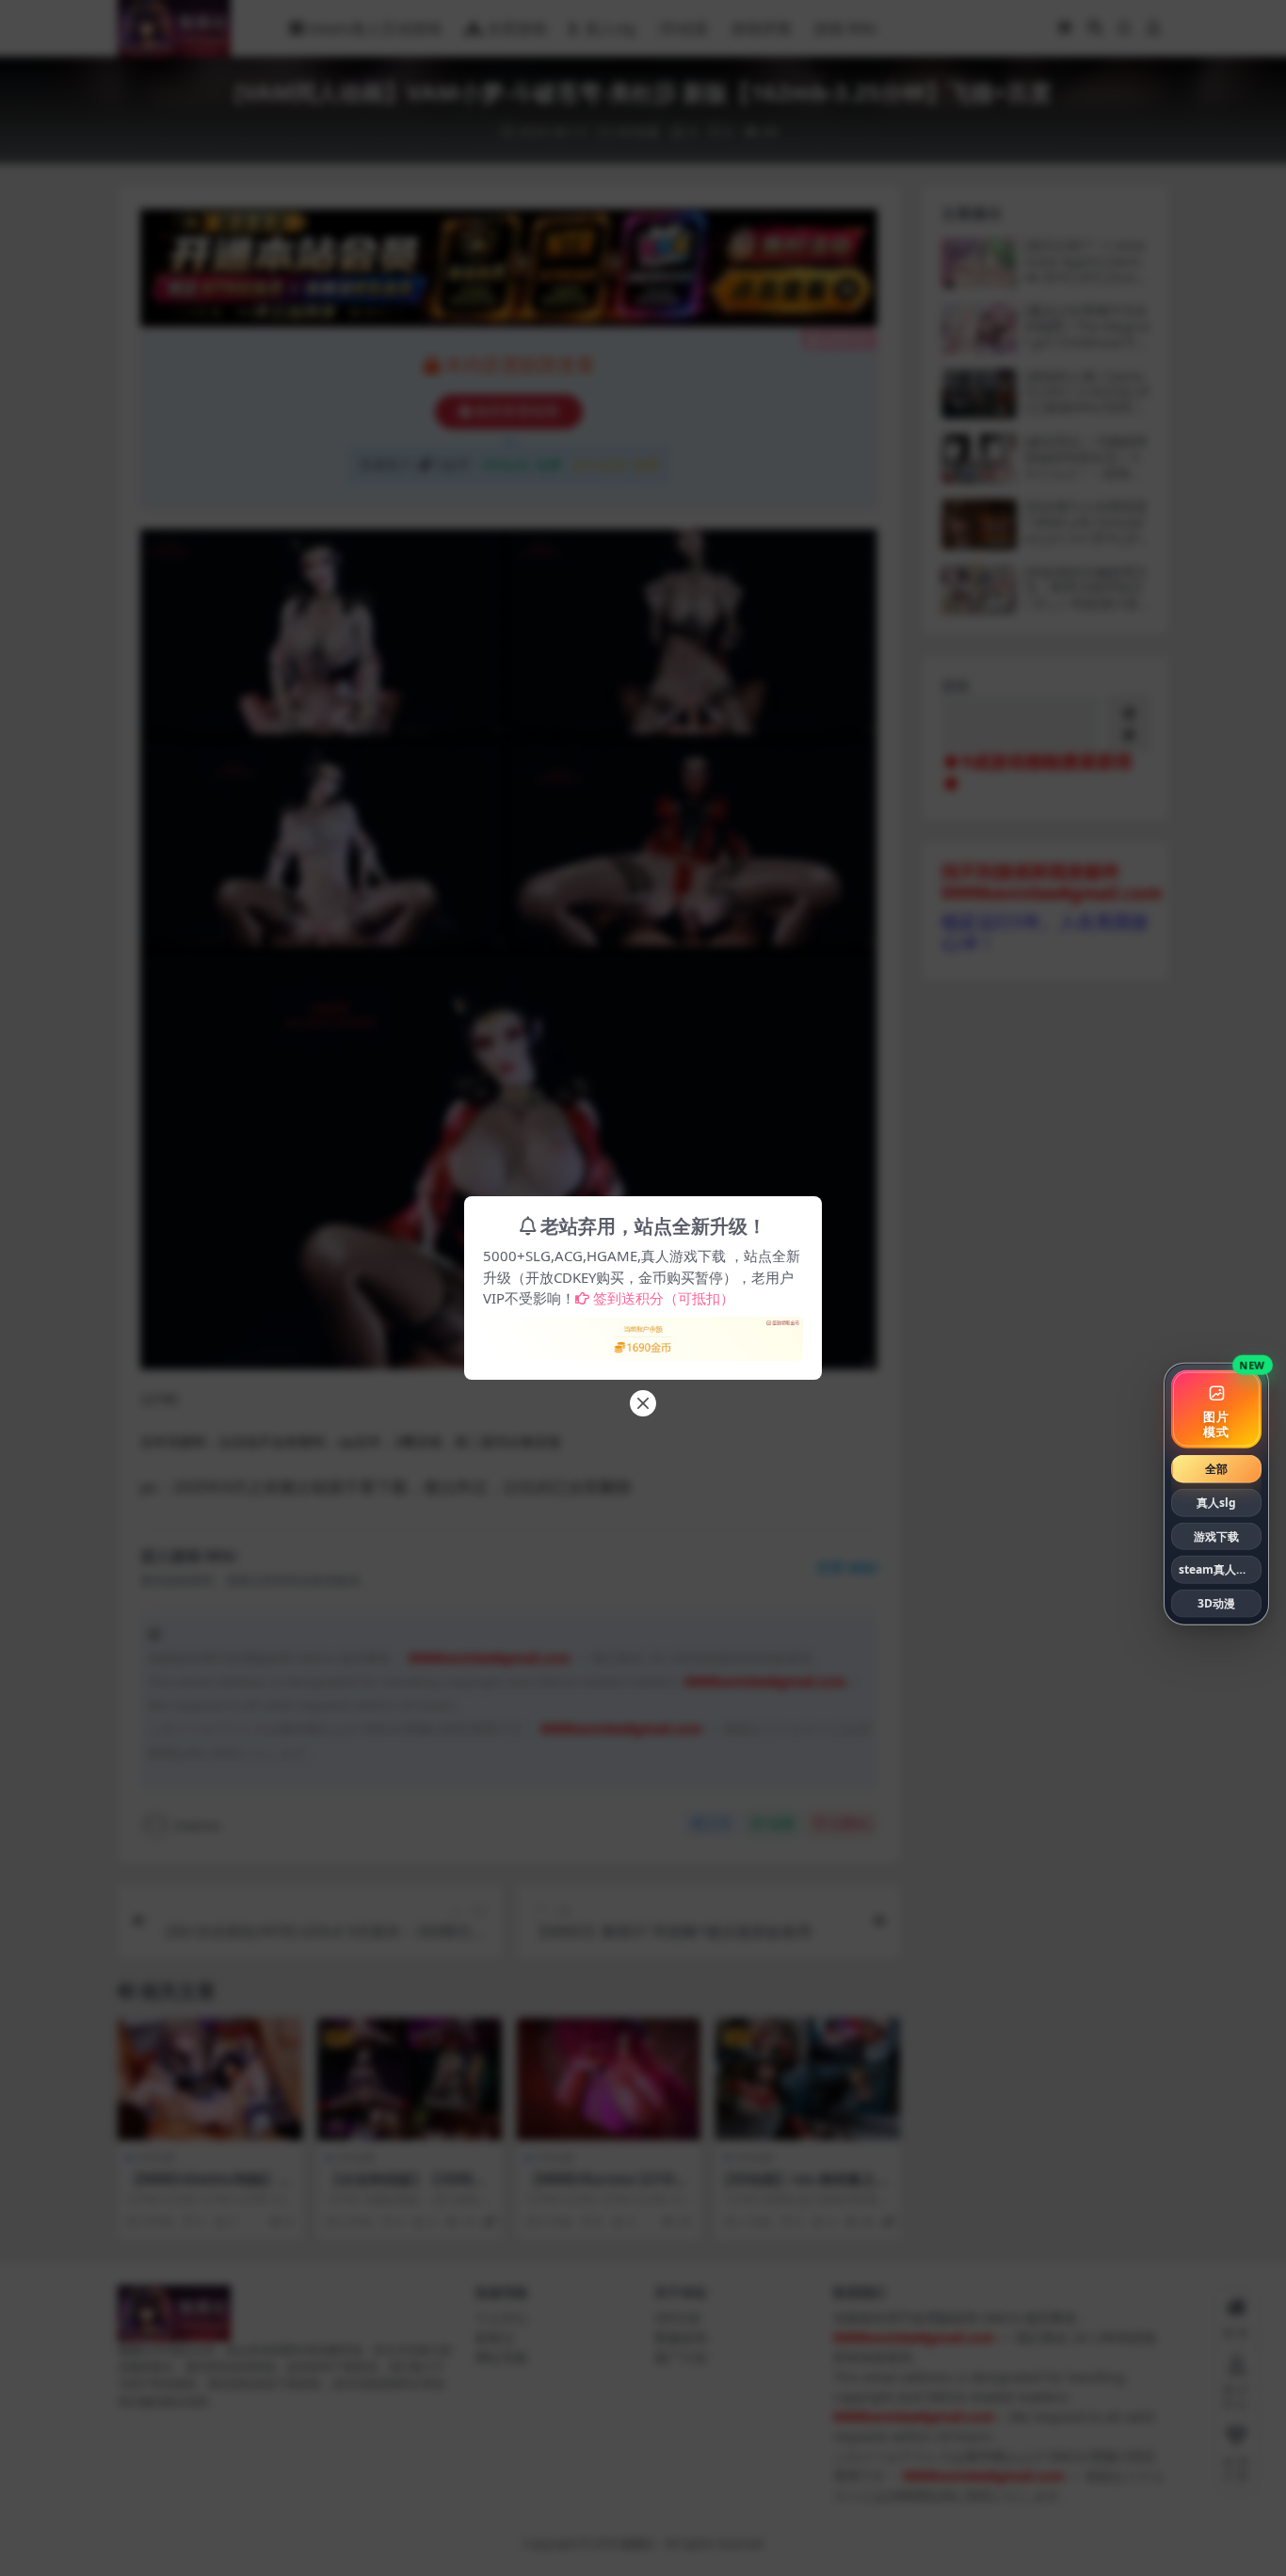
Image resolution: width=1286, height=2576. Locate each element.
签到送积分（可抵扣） (664, 1298)
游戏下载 (1216, 1536)
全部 (1216, 1469)
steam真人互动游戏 (1220, 1569)
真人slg (1216, 1503)
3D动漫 (1216, 1603)
